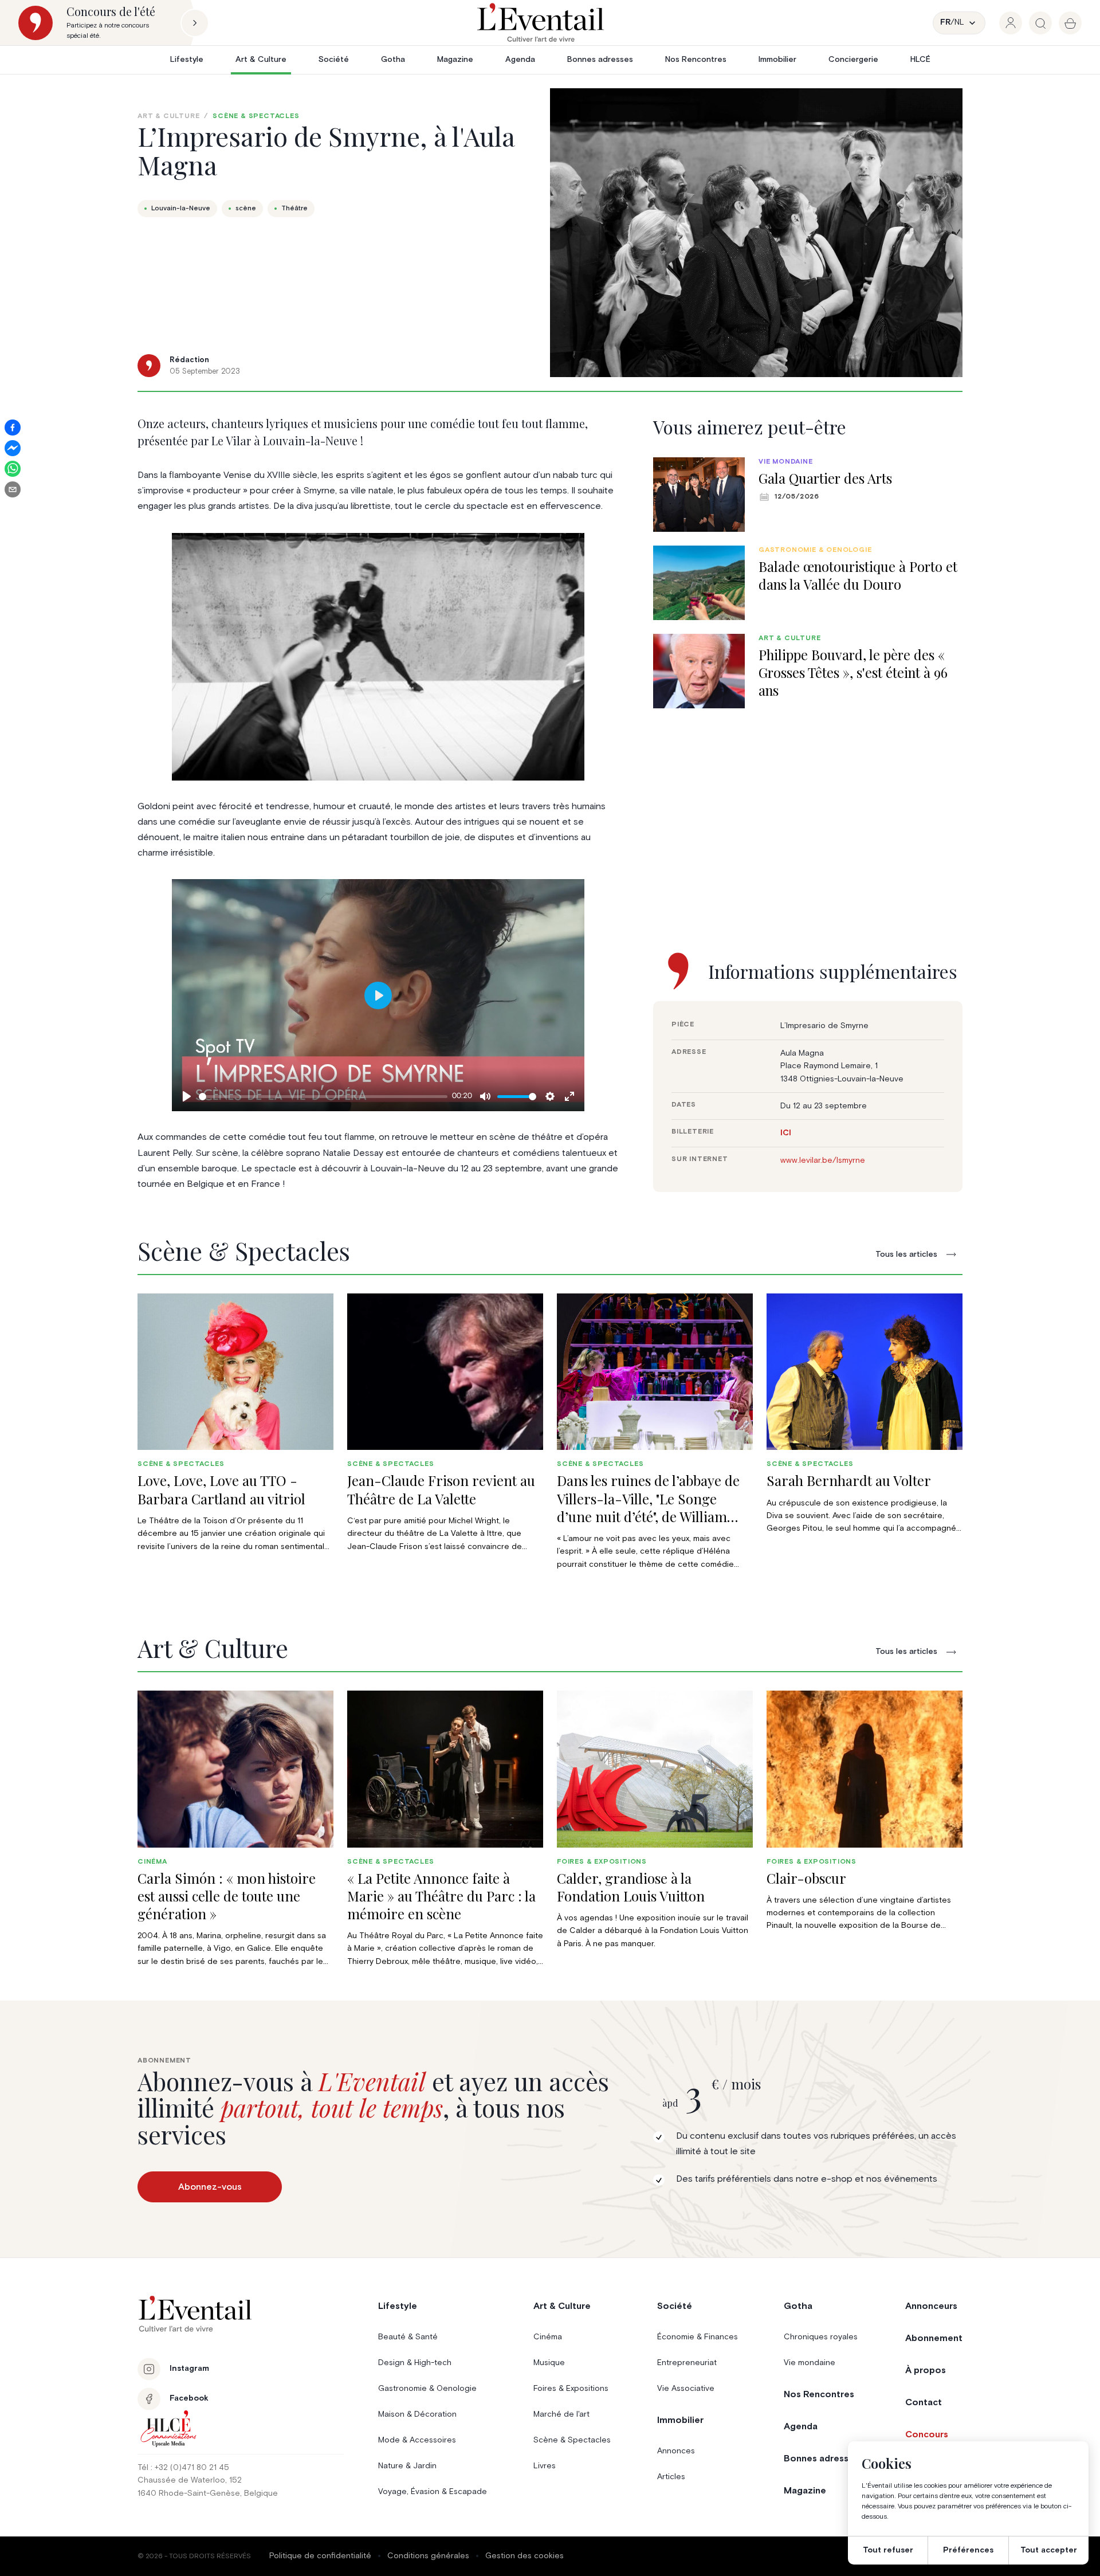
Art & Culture (261, 60)
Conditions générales (428, 2556)
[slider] (323, 1097)
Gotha (393, 60)
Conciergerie (853, 60)
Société (334, 60)
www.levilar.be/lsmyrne (823, 1160)
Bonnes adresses (600, 60)
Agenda (520, 60)
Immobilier (777, 60)
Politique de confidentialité (320, 2556)
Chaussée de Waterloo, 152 (190, 2480)
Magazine (455, 60)
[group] (1011, 23)
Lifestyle (187, 60)
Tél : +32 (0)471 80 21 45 (183, 2468)
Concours (927, 2434)
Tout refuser (888, 2550)
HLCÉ (920, 60)
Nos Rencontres (696, 60)
